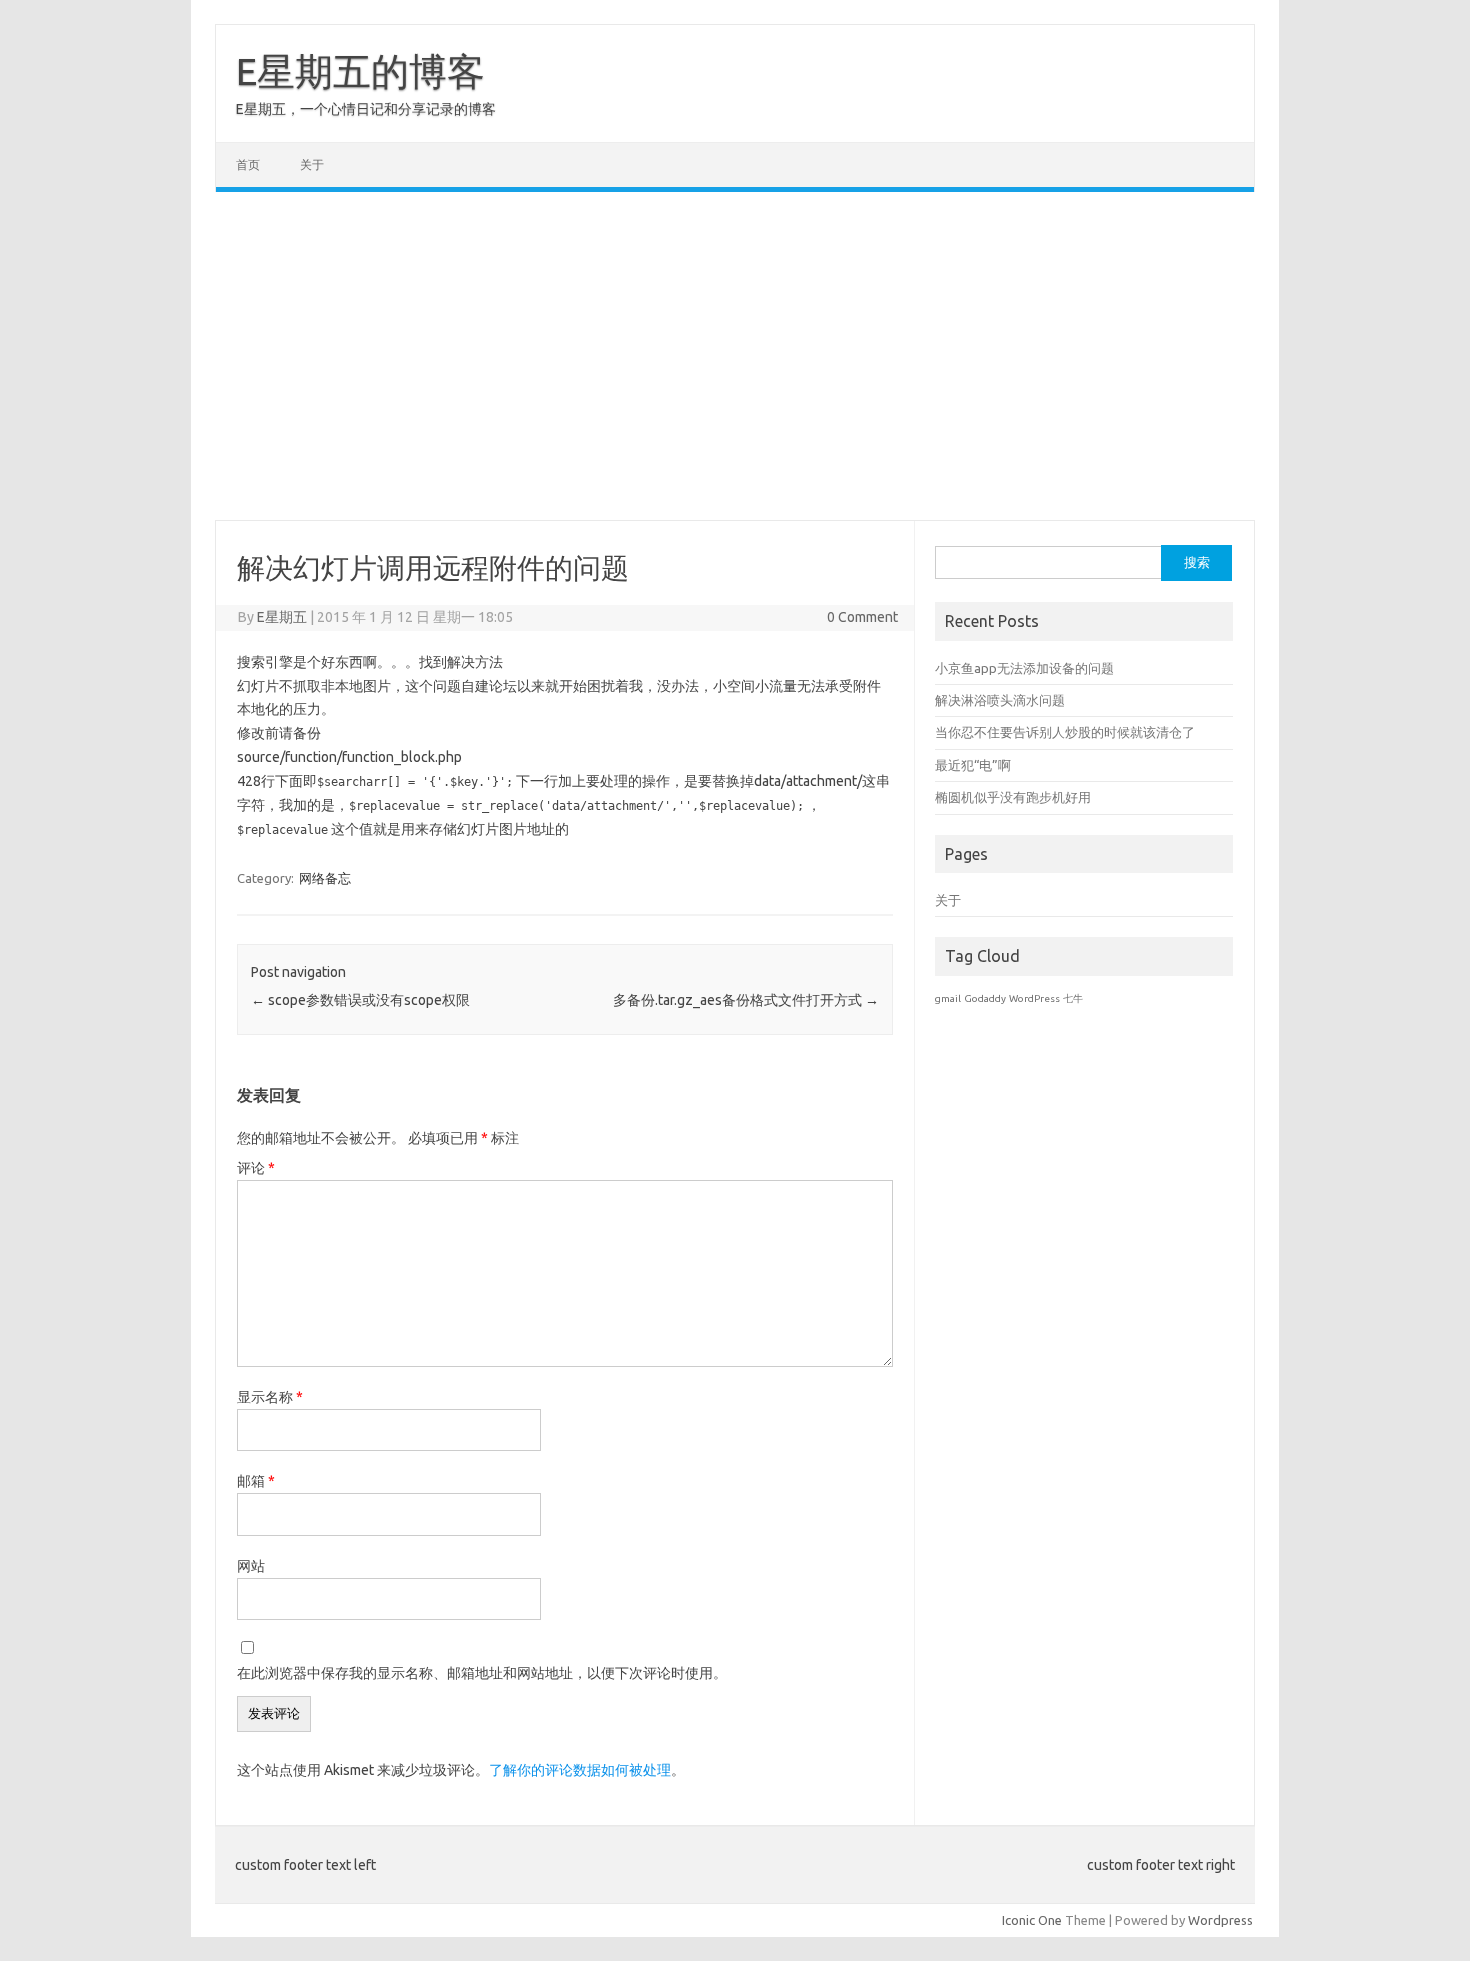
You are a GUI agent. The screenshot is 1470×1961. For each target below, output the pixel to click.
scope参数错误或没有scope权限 (360, 1000)
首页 (248, 164)
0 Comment (862, 617)
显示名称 (270, 1397)
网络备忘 (325, 878)
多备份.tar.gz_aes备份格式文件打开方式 (746, 1000)
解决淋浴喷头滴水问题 (1000, 700)
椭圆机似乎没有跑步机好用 (1013, 797)
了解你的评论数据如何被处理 (580, 1770)
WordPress (1034, 998)
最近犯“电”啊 (973, 765)
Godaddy (985, 998)
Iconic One (1032, 1920)
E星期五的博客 (360, 71)
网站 (251, 1566)
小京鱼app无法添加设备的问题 (1024, 668)
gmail (948, 998)
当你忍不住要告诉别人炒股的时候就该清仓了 (1065, 732)
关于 (312, 164)
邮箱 (256, 1481)
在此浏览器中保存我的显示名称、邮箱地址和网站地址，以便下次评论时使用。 (482, 1673)
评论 (256, 1168)
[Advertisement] (735, 356)
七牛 (1073, 998)
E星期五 (282, 617)
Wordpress (1220, 1920)
